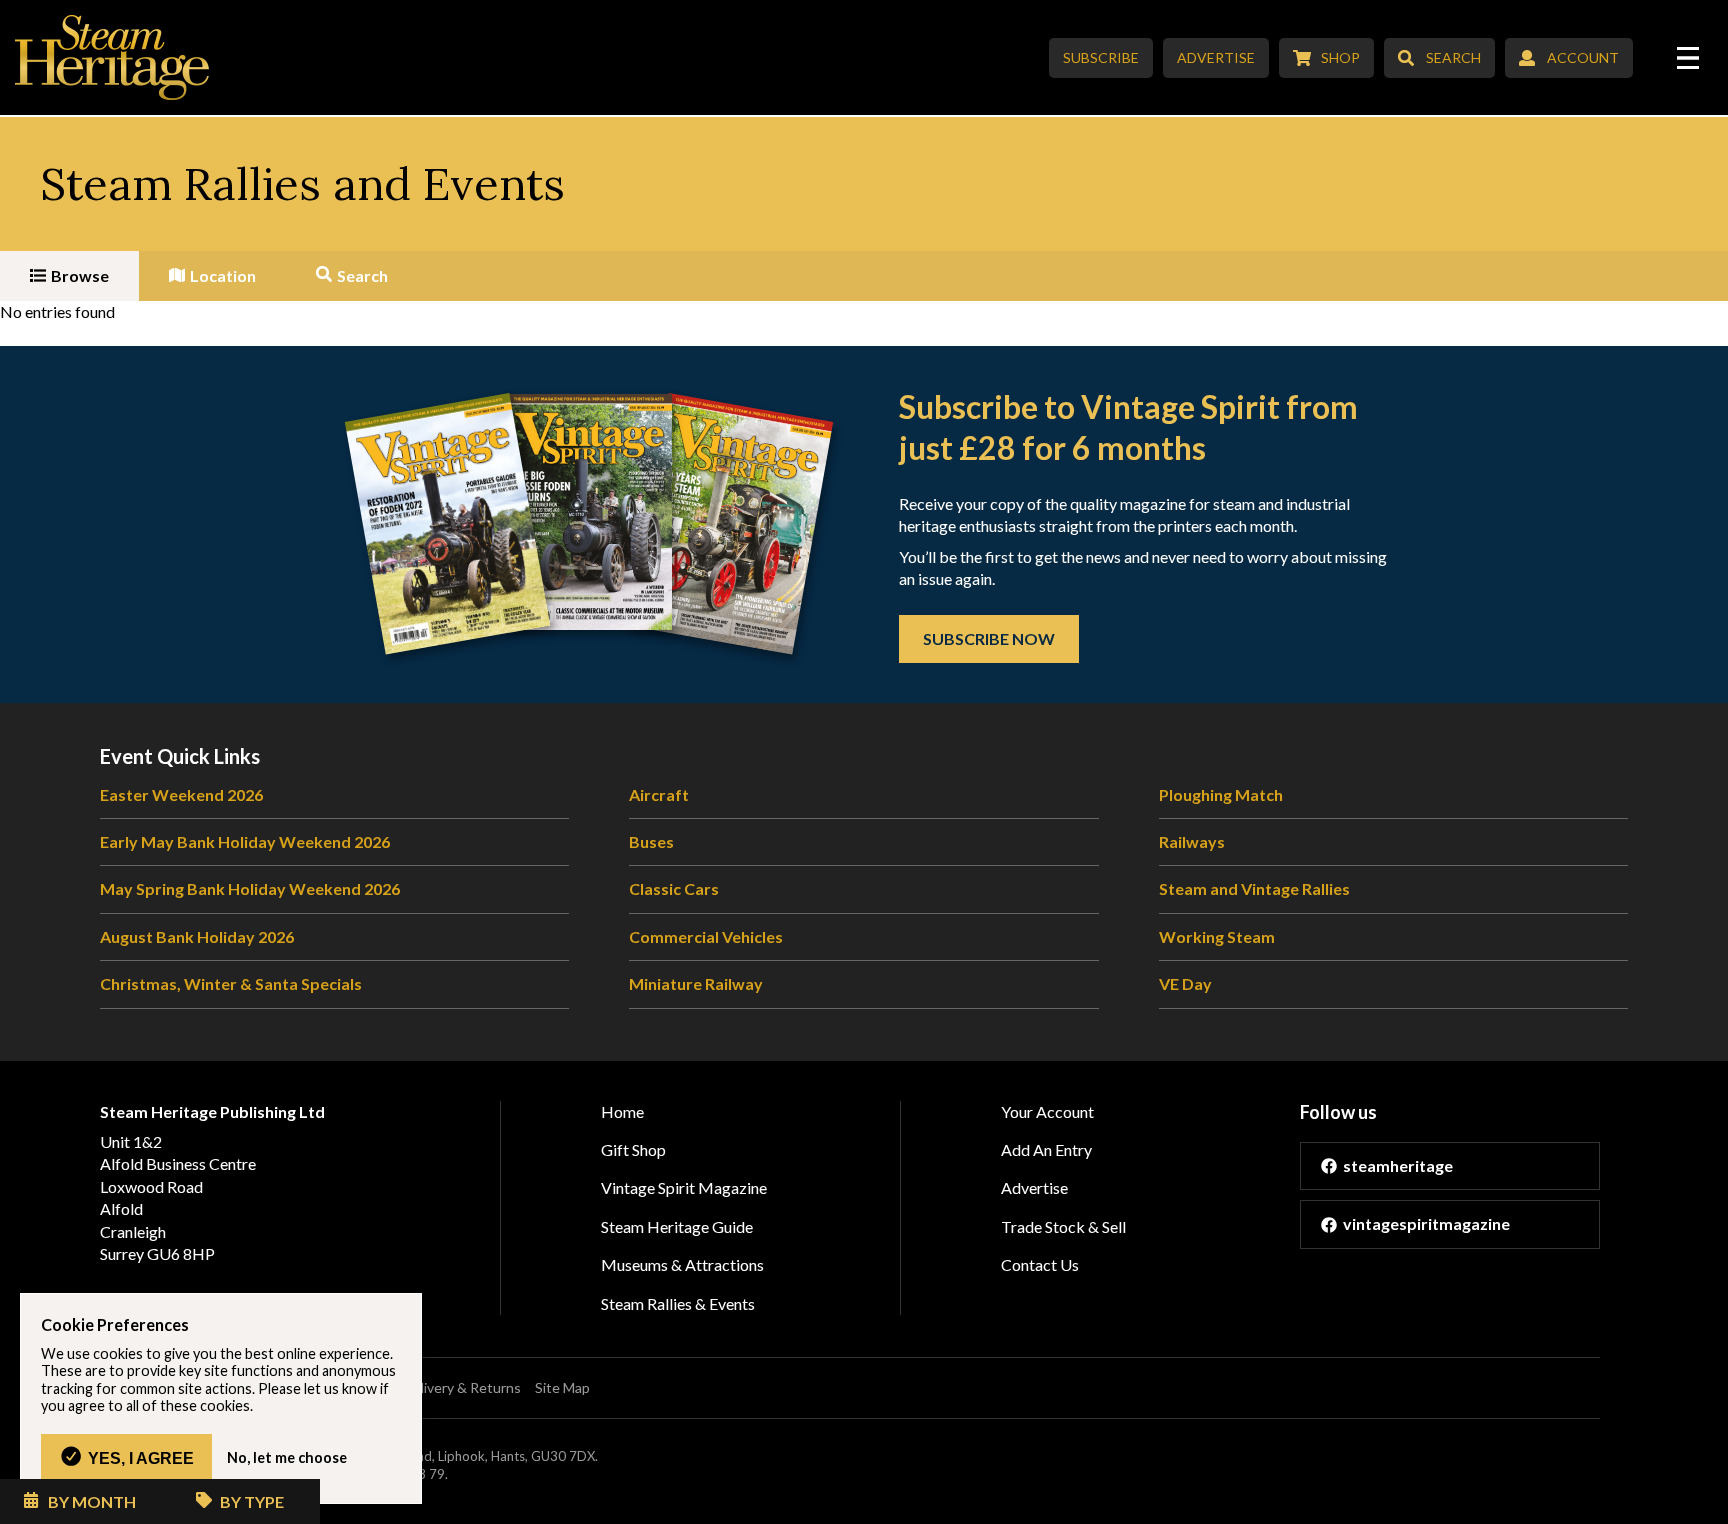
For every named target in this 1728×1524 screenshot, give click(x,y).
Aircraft (659, 794)
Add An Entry (1046, 1149)
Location (223, 275)
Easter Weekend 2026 (181, 794)
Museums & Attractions (682, 1264)
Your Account (1047, 1111)
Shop (1340, 57)
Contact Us (1040, 1264)
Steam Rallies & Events (678, 1303)
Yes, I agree (141, 1458)
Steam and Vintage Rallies (1254, 888)
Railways (1192, 841)
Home (622, 1111)
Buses (651, 841)
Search (1453, 57)
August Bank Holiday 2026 (197, 936)
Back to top (1705, 1501)
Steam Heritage (112, 57)
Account (1583, 57)
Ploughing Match (1221, 794)
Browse (80, 275)
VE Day (1185, 983)
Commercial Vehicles (706, 936)
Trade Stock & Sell (1063, 1226)
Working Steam (1217, 936)
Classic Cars (674, 888)
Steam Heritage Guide (677, 1226)
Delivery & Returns (462, 1387)
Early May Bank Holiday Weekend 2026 (245, 841)
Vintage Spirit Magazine (684, 1187)
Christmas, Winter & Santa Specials (231, 983)
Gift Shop (633, 1149)
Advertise (1216, 57)
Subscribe (1101, 57)
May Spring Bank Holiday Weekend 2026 (250, 888)
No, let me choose (287, 1458)
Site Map (562, 1387)
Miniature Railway (696, 983)
